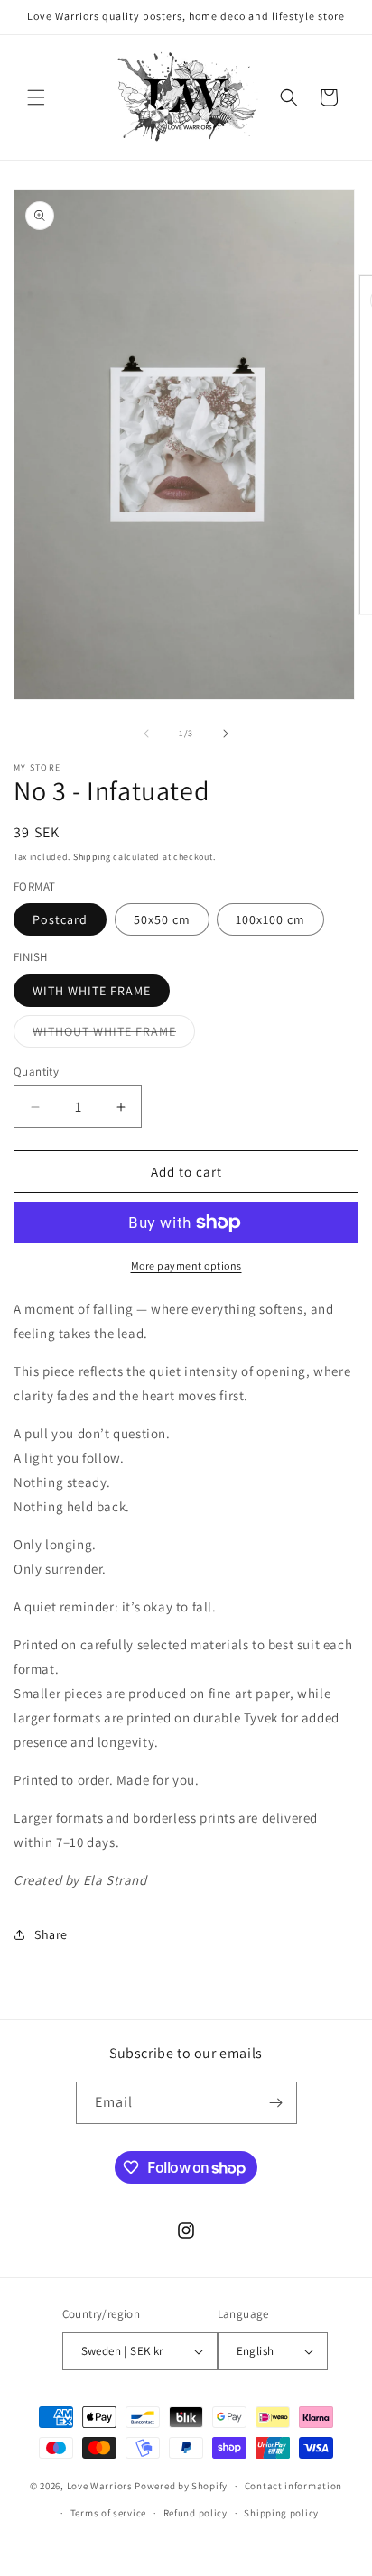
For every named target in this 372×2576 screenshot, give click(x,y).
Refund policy (195, 2513)
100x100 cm (270, 919)
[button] (36, 97)
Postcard (60, 919)
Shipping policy (281, 2513)
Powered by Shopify (181, 2486)
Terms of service (108, 2513)
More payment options (186, 1265)
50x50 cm (162, 919)
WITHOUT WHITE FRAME (114, 1035)
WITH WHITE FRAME (92, 991)
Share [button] (51, 1934)
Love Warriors (100, 2486)
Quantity (36, 1071)
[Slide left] (146, 734)
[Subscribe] (276, 2103)
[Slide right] (226, 734)
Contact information (293, 2486)
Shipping (92, 857)
